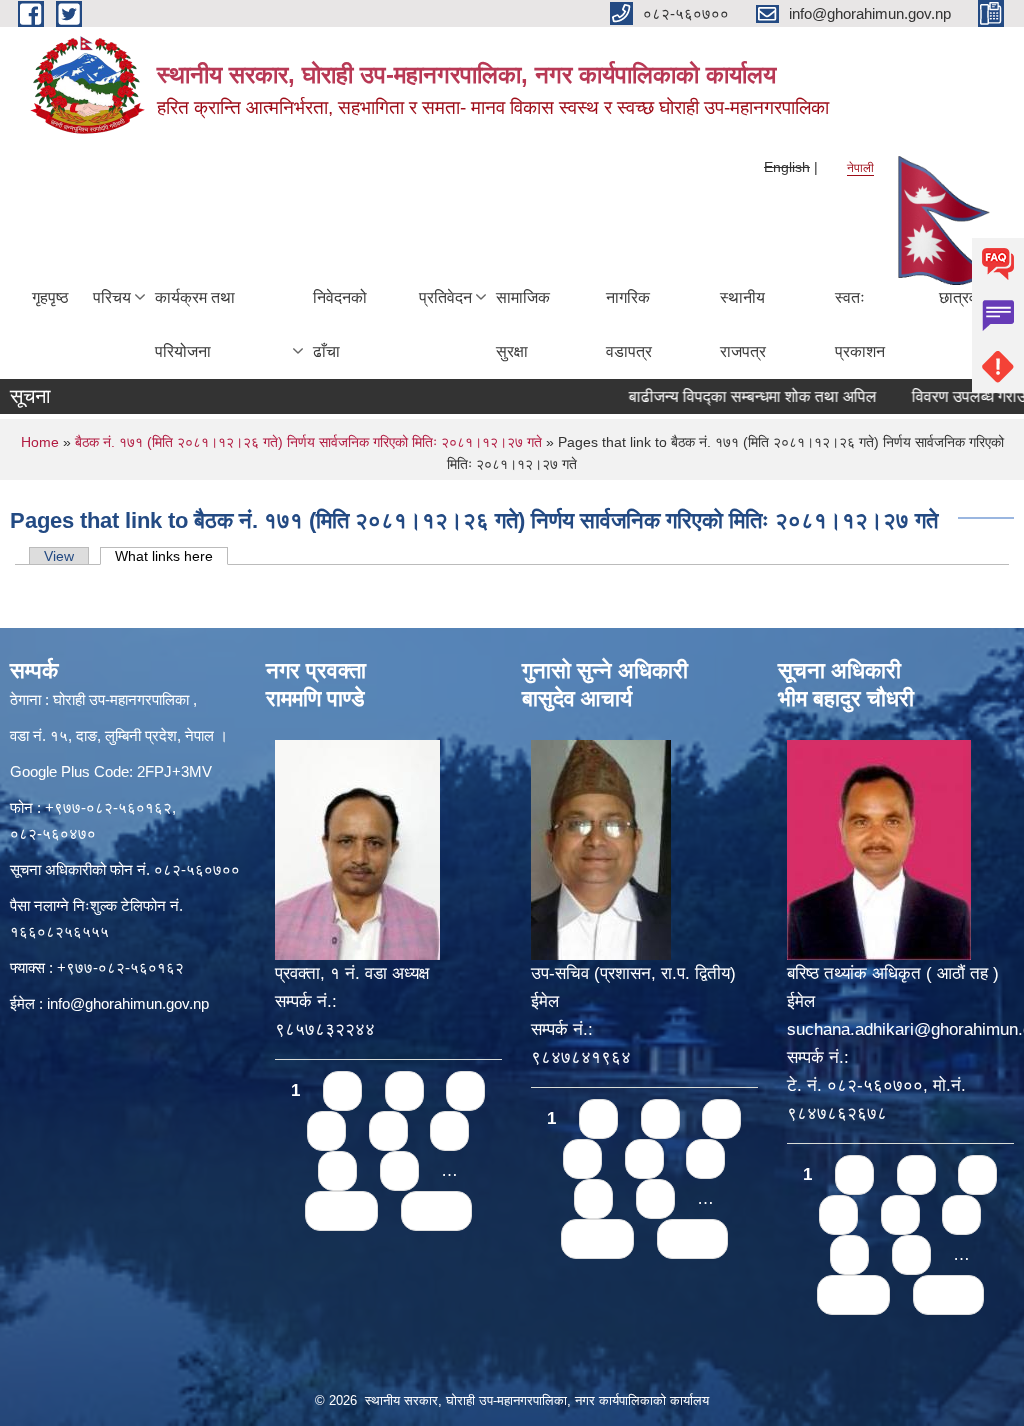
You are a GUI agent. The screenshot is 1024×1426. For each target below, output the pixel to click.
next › (341, 1210)
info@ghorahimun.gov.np (128, 1003)
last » (436, 1210)
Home (40, 442)
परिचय (112, 297)
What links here (171, 556)
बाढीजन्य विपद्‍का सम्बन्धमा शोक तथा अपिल (726, 396)
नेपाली (860, 168)
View (59, 556)
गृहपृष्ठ (50, 297)
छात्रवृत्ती (965, 297)
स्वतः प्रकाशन (860, 324)
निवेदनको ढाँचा (340, 324)
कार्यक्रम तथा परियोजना (195, 324)
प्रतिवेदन (445, 297)
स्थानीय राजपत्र (743, 324)
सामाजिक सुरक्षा (523, 324)
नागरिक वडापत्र (629, 324)
